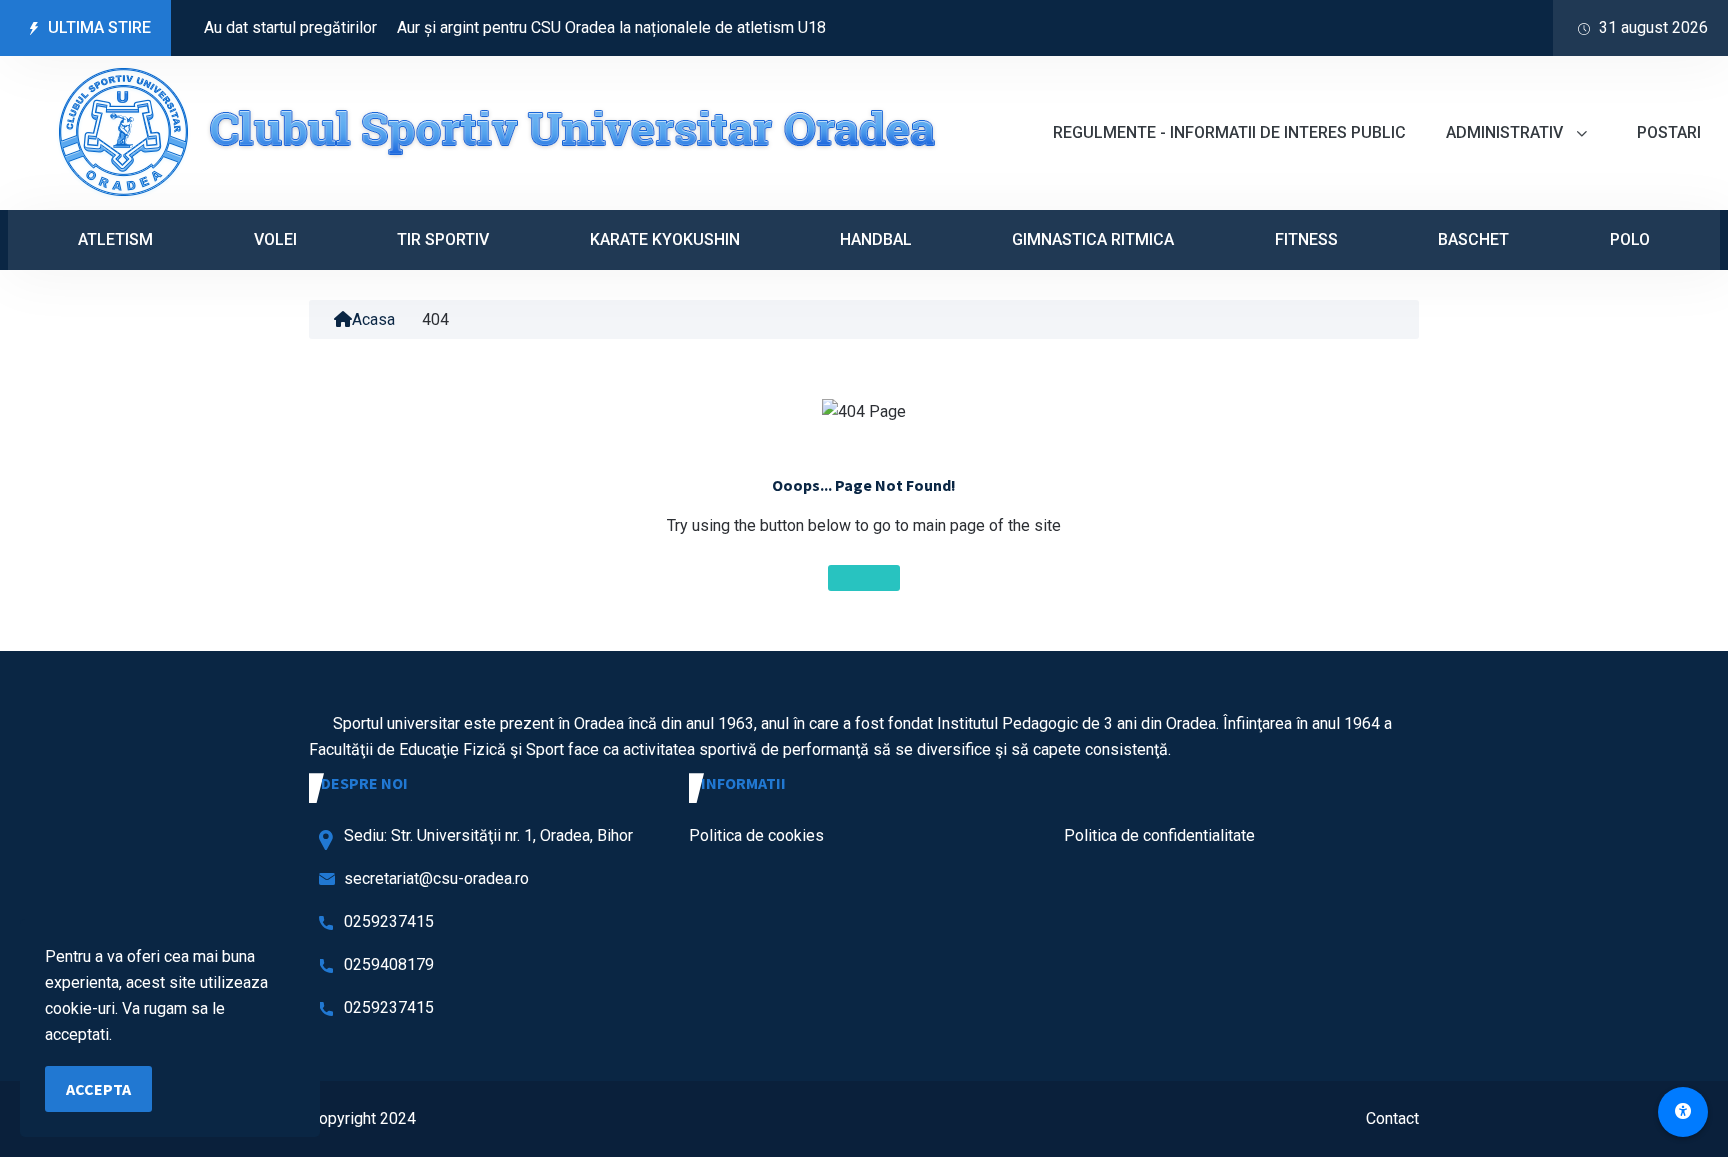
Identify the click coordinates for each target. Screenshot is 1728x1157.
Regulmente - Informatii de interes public (1229, 132)
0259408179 (389, 964)
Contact (1392, 1118)
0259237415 (389, 921)
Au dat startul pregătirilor (264, 27)
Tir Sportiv (443, 239)
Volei (275, 239)
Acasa (373, 319)
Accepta (98, 1089)
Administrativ (1506, 132)
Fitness (1306, 239)
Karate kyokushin (665, 239)
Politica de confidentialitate (1159, 835)
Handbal (876, 239)
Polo (1630, 239)
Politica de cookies (756, 835)
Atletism (115, 239)
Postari (1669, 132)
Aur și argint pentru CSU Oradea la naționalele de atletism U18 (585, 27)
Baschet (1473, 239)
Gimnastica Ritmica (1093, 239)
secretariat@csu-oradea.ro (436, 878)
